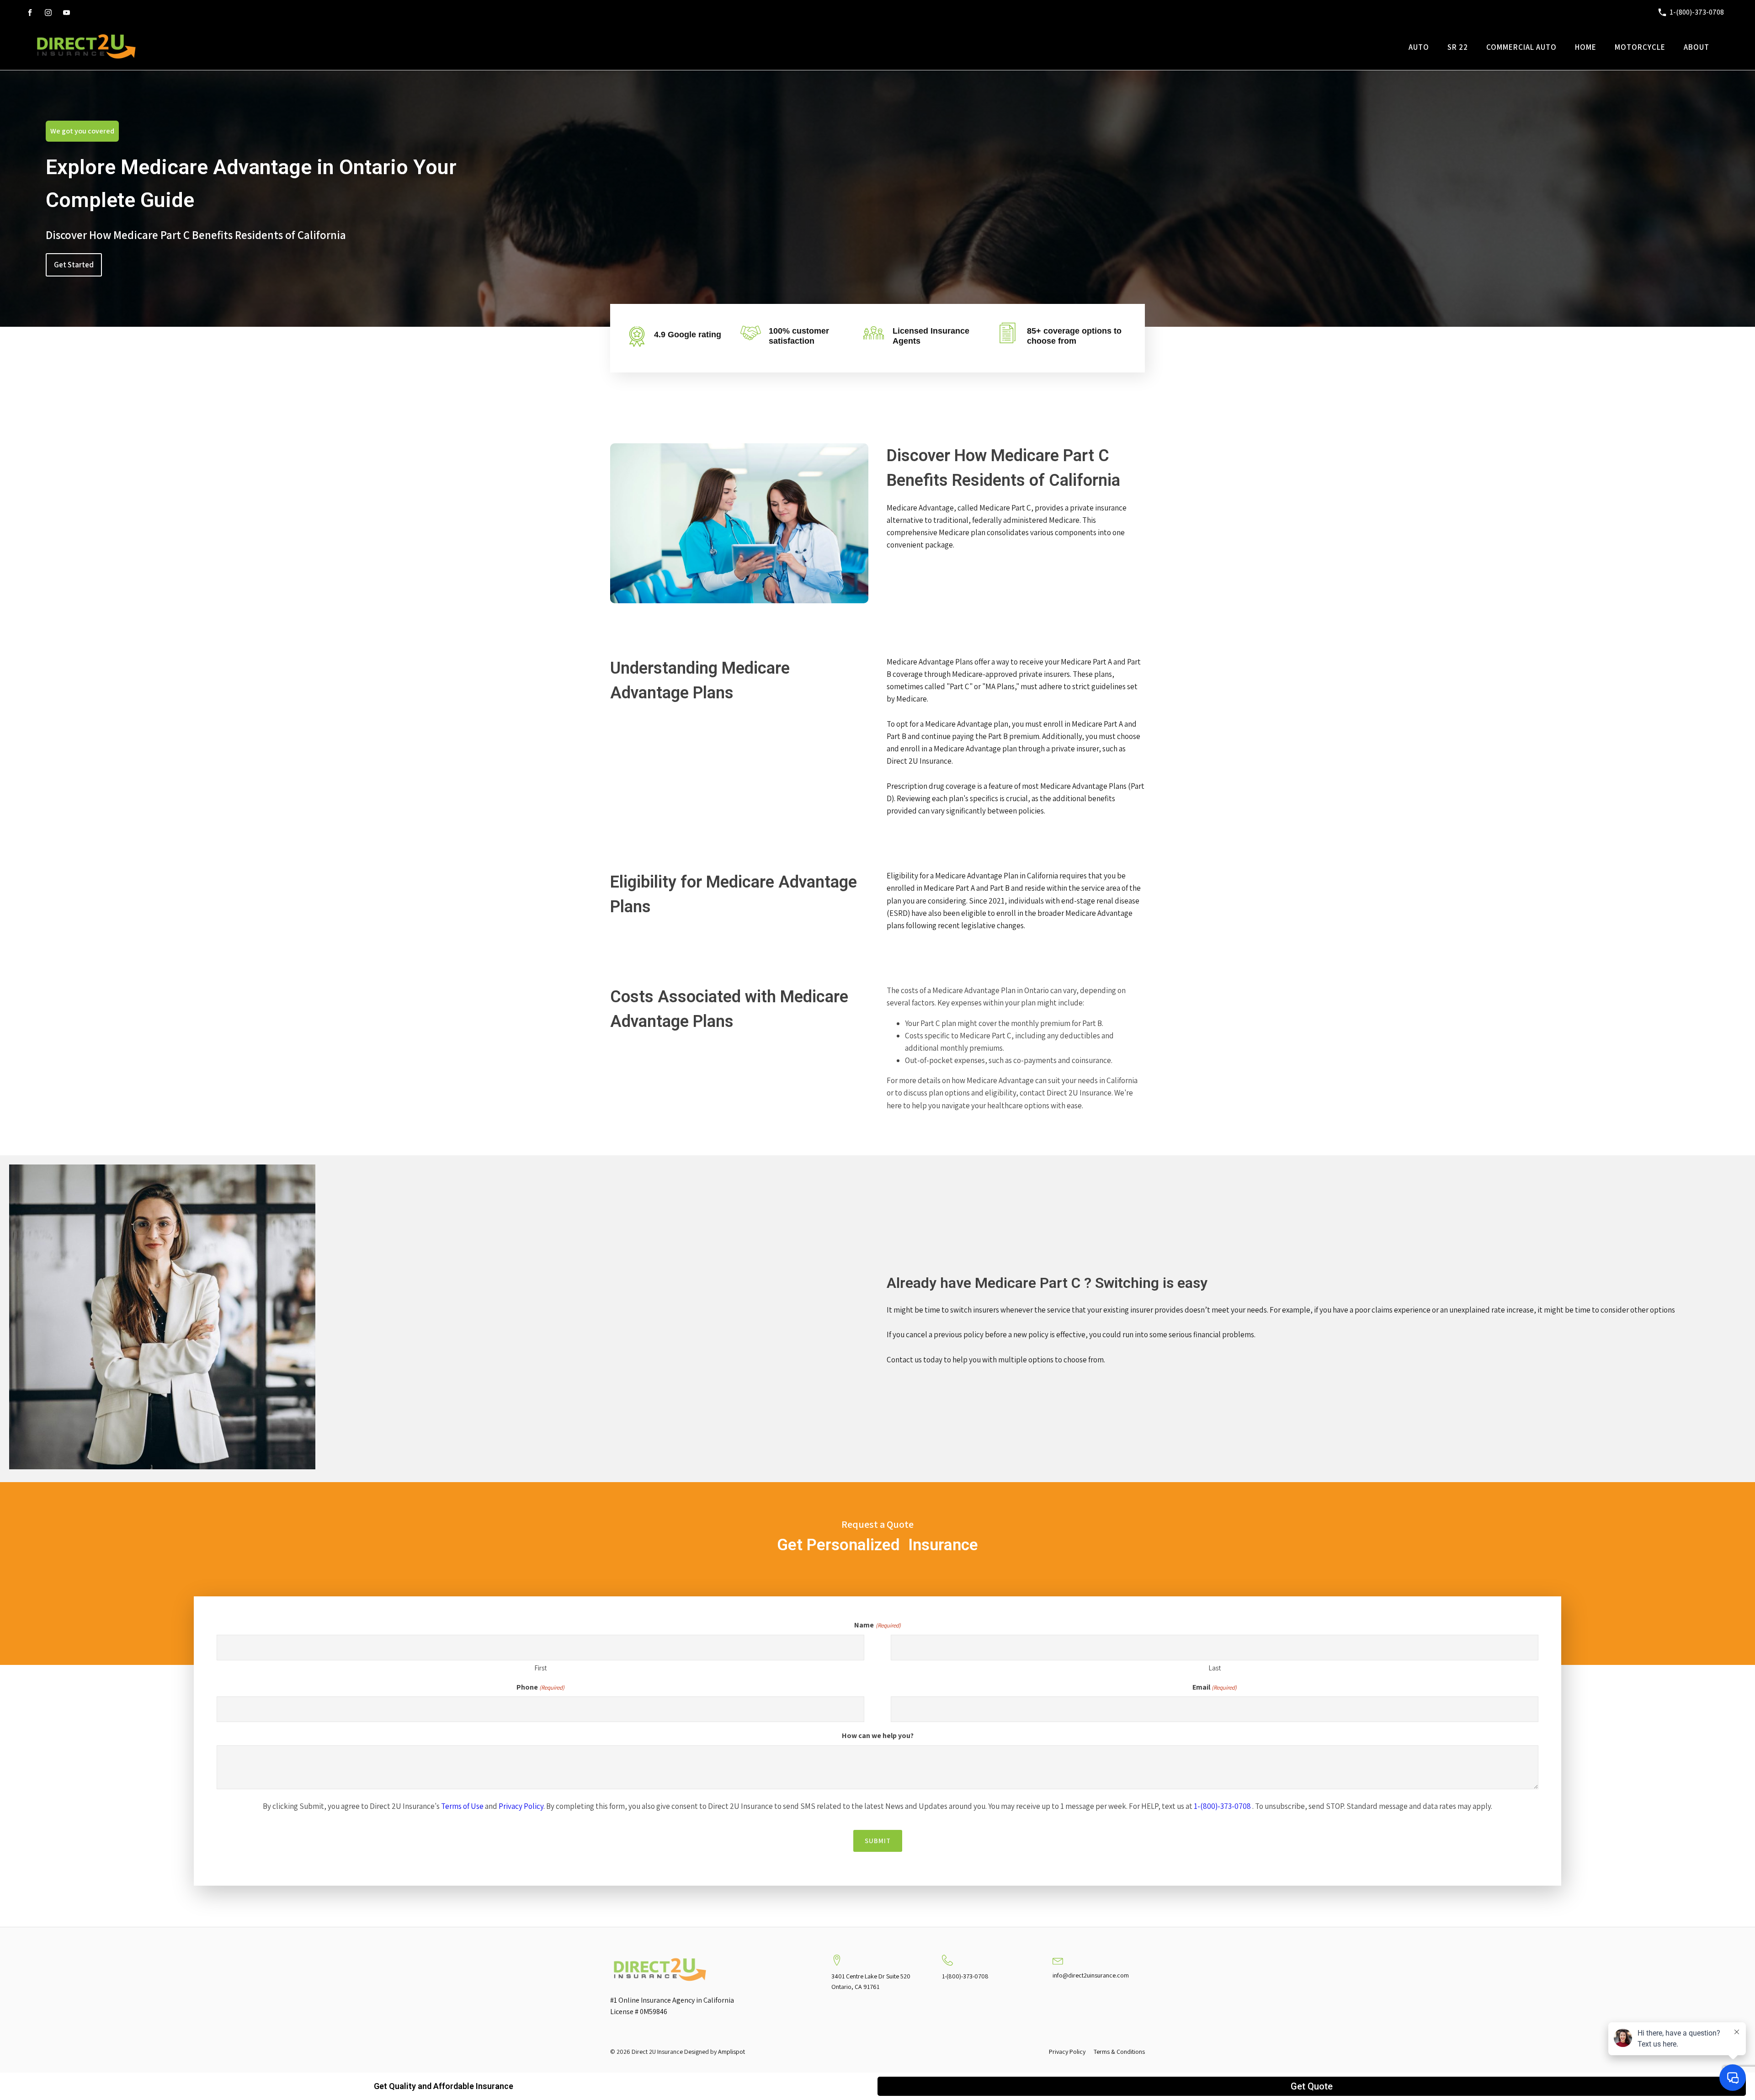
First (540, 1668)
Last (1215, 1668)
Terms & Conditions (1119, 2052)
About (1696, 47)
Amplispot (731, 2052)
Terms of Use (462, 1806)
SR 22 (1458, 47)
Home (1586, 47)
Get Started (74, 265)
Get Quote (1312, 2086)
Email (1215, 1687)
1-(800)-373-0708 (1222, 1806)
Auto (1419, 47)
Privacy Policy (521, 1806)
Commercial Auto (1521, 47)
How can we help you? (878, 1736)
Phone (540, 1687)
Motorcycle (1640, 47)
